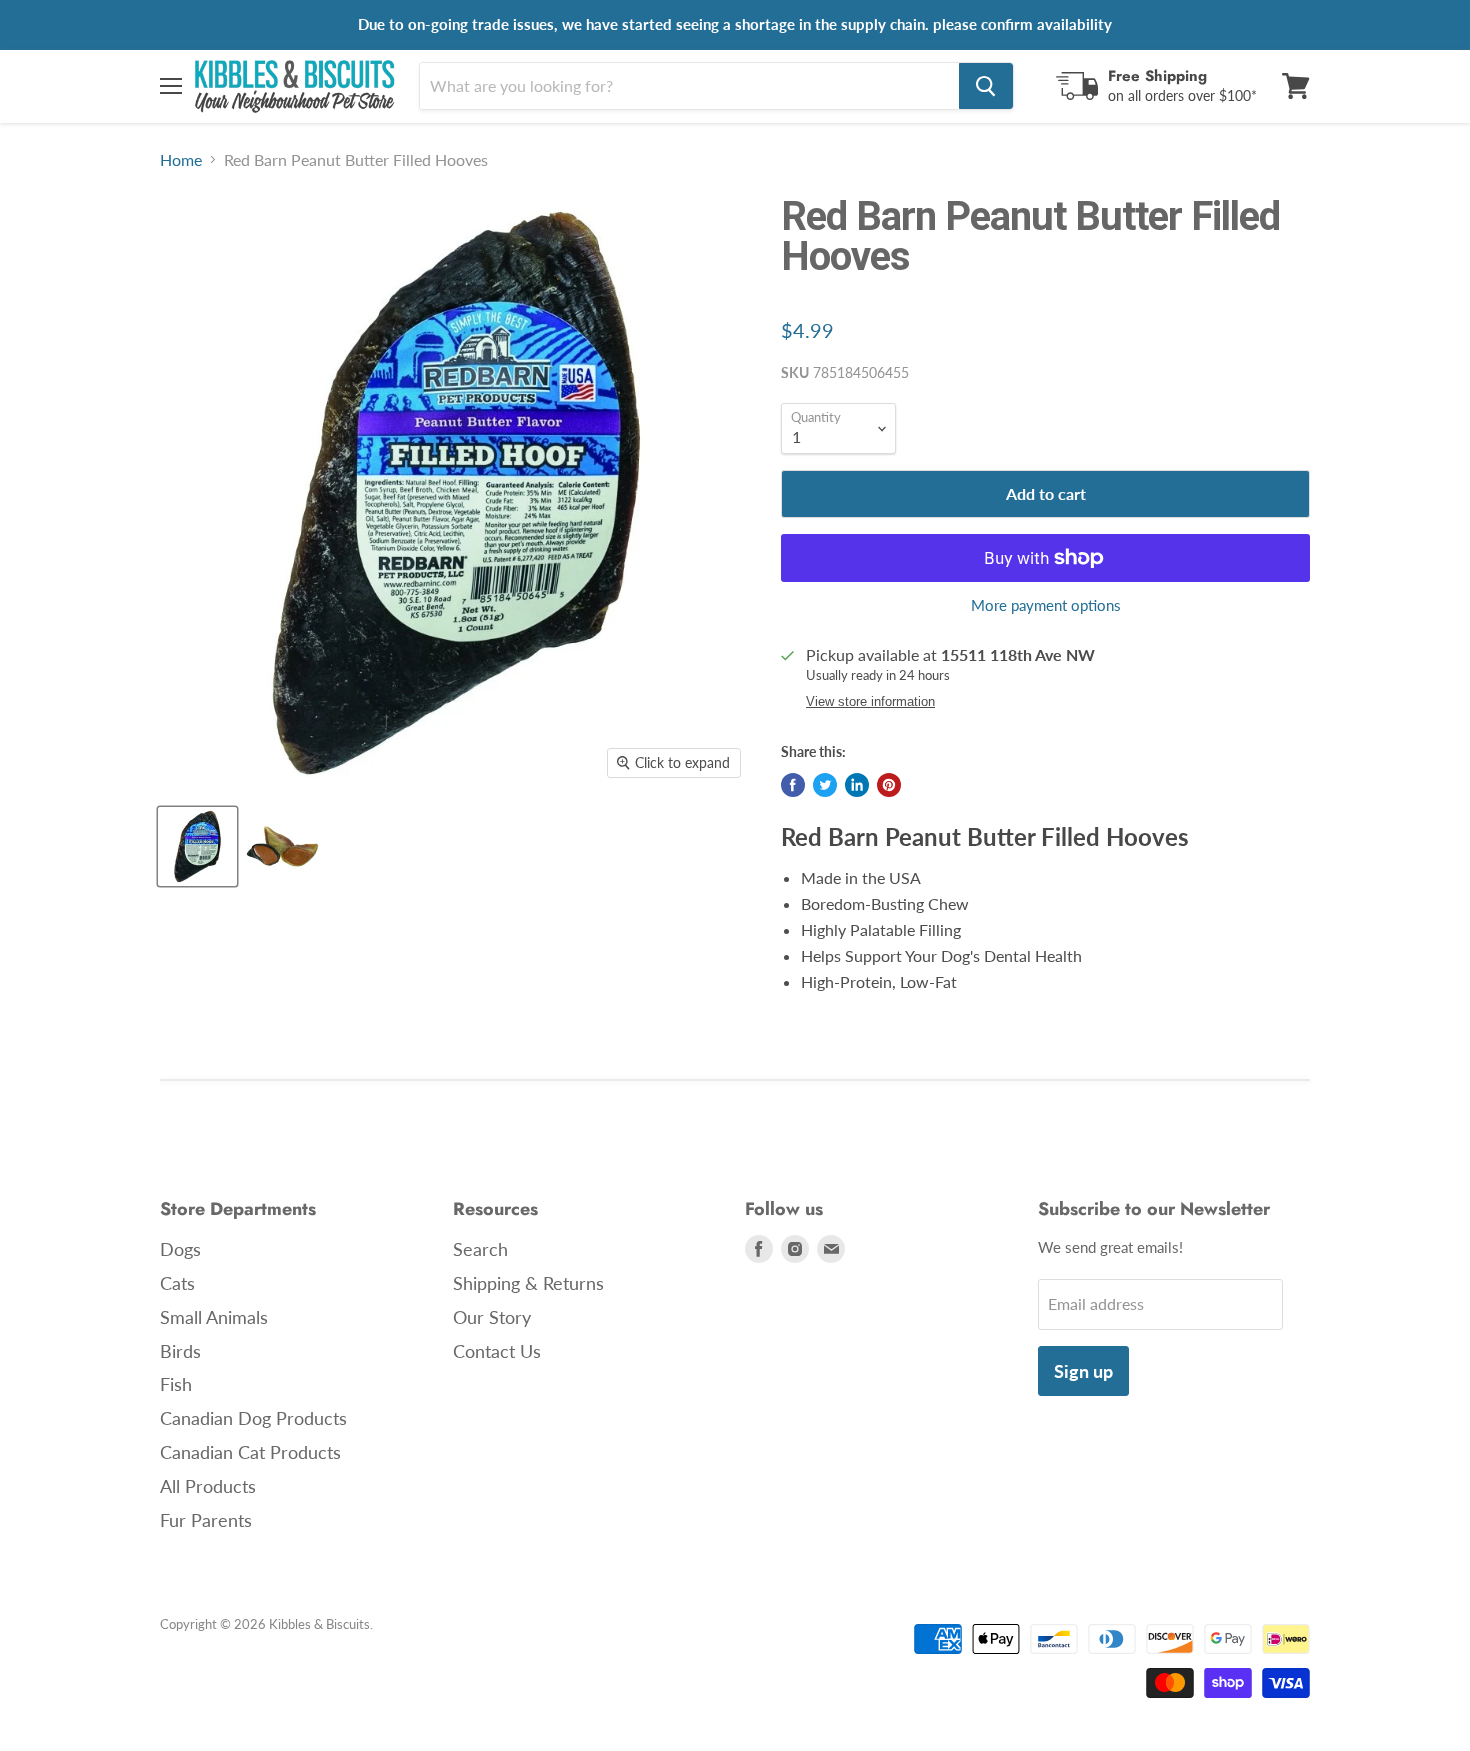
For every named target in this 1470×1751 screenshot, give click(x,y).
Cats (177, 1283)
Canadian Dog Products (253, 1418)
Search (480, 1249)
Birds (180, 1351)
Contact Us (497, 1351)
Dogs (180, 1249)
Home (181, 160)
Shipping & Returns (528, 1283)
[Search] (986, 86)
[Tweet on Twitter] (825, 785)
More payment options (1046, 605)
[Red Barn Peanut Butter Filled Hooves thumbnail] (197, 846)
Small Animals (214, 1317)
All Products (208, 1486)
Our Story (492, 1317)
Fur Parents (206, 1520)
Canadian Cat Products (250, 1452)
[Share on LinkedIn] (857, 785)
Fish (176, 1384)
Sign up (1083, 1371)
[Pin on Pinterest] (889, 785)
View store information (870, 702)
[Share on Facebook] (793, 785)
